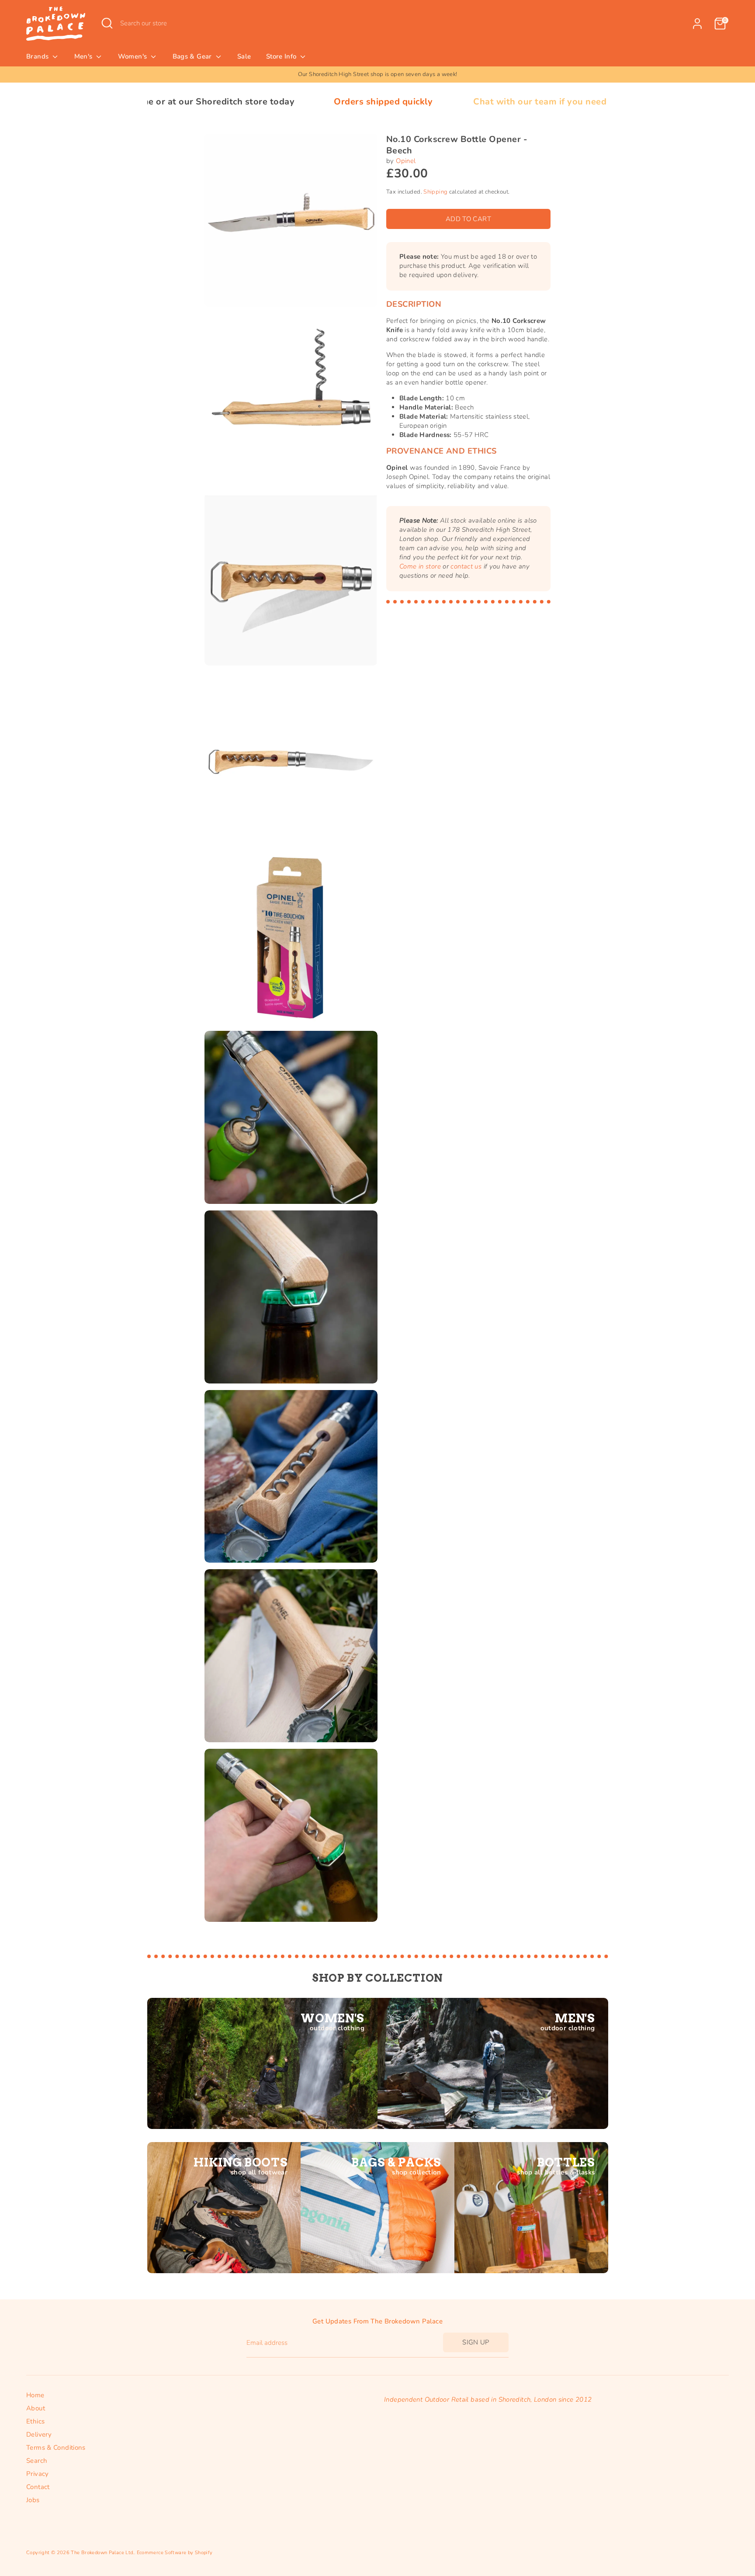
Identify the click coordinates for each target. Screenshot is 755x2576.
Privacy (38, 2474)
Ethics (35, 2421)
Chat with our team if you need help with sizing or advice (447, 102)
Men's (84, 56)
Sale (244, 56)
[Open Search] (107, 23)
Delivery (39, 2434)
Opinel (406, 161)
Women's (133, 56)
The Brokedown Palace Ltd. (102, 2553)
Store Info (282, 56)
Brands (38, 56)
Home (35, 2395)
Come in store (420, 566)
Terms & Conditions (56, 2448)
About (36, 2408)
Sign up (476, 2342)
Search (37, 2461)
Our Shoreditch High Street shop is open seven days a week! (378, 74)
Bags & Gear (193, 56)
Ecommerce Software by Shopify (175, 2553)
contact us (466, 566)
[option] (377, 75)
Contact (38, 2487)
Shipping (435, 192)
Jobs (33, 2500)
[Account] (697, 24)
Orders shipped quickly (235, 102)
